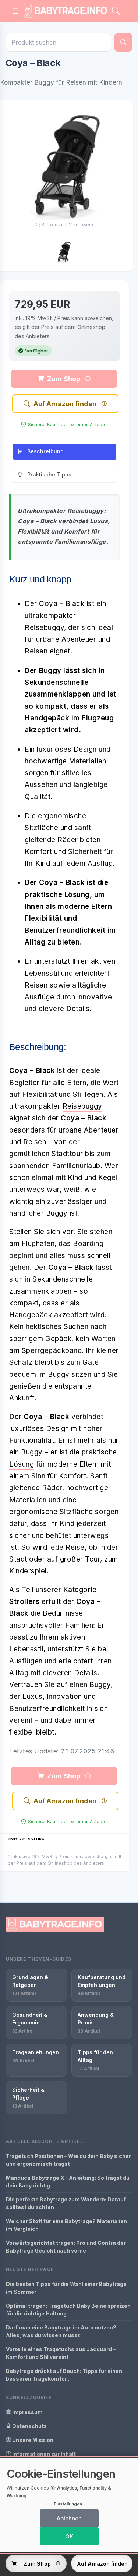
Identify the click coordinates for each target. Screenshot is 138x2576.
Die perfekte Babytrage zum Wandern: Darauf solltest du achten (66, 2203)
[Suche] (123, 42)
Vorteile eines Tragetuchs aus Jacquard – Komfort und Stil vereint (61, 2353)
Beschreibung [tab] (45, 451)
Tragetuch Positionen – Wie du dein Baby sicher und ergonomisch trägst (68, 2160)
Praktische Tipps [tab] (49, 474)
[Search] (116, 11)
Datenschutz (29, 2426)
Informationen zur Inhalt (43, 2454)
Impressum (27, 2412)
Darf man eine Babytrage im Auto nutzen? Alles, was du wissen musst (61, 2331)
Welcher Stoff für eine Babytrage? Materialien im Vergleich (66, 2225)
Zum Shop (64, 379)
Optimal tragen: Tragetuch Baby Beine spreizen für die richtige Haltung (68, 2310)
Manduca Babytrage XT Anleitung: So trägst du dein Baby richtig (68, 2182)
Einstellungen (68, 2504)
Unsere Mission (32, 2440)
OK (69, 2536)
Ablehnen (69, 2518)
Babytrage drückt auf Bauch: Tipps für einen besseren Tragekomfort (64, 2375)
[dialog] (69, 2505)
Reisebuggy (82, 1106)
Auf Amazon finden (65, 404)
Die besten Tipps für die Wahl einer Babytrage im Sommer (66, 2288)
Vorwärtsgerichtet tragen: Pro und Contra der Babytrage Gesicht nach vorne (66, 2247)
